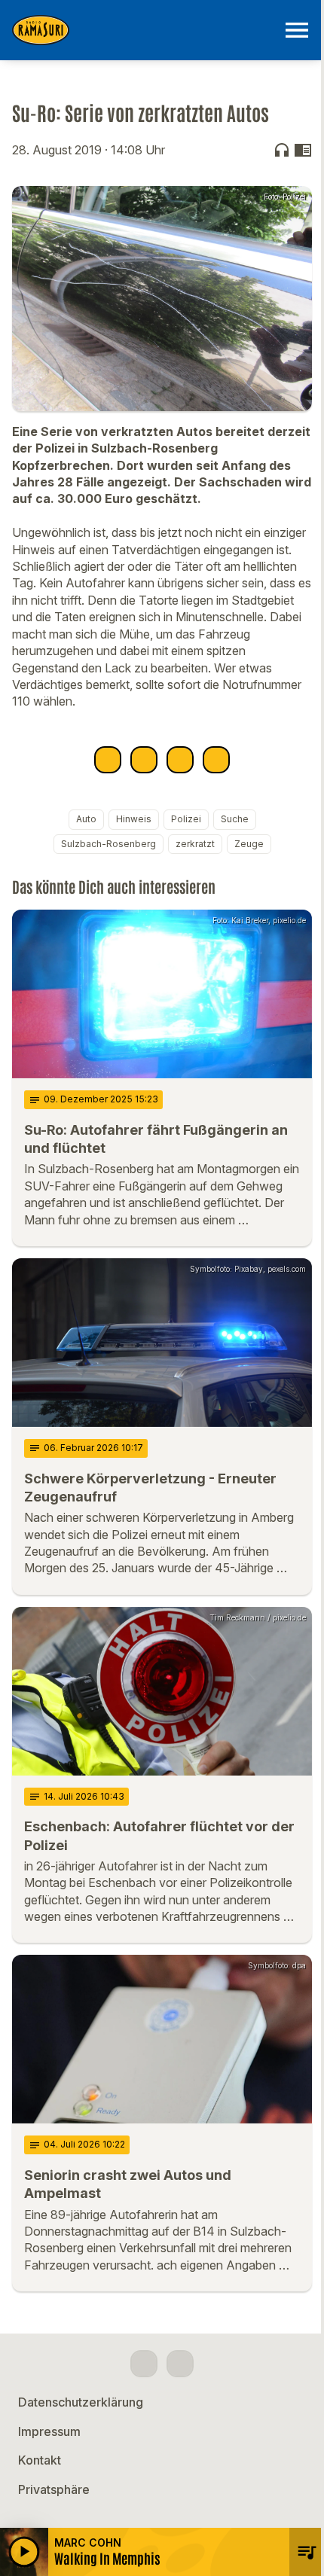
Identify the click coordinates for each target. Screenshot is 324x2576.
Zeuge (249, 844)
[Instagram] (180, 2364)
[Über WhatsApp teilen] (180, 760)
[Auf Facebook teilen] (108, 760)
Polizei (186, 819)
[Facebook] (144, 2364)
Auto (86, 819)
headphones (282, 150)
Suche (235, 819)
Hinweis (134, 819)
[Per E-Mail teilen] (216, 760)
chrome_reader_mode (303, 150)
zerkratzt (195, 844)
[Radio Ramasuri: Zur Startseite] (144, 30)
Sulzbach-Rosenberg (109, 844)
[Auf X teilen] (144, 760)
